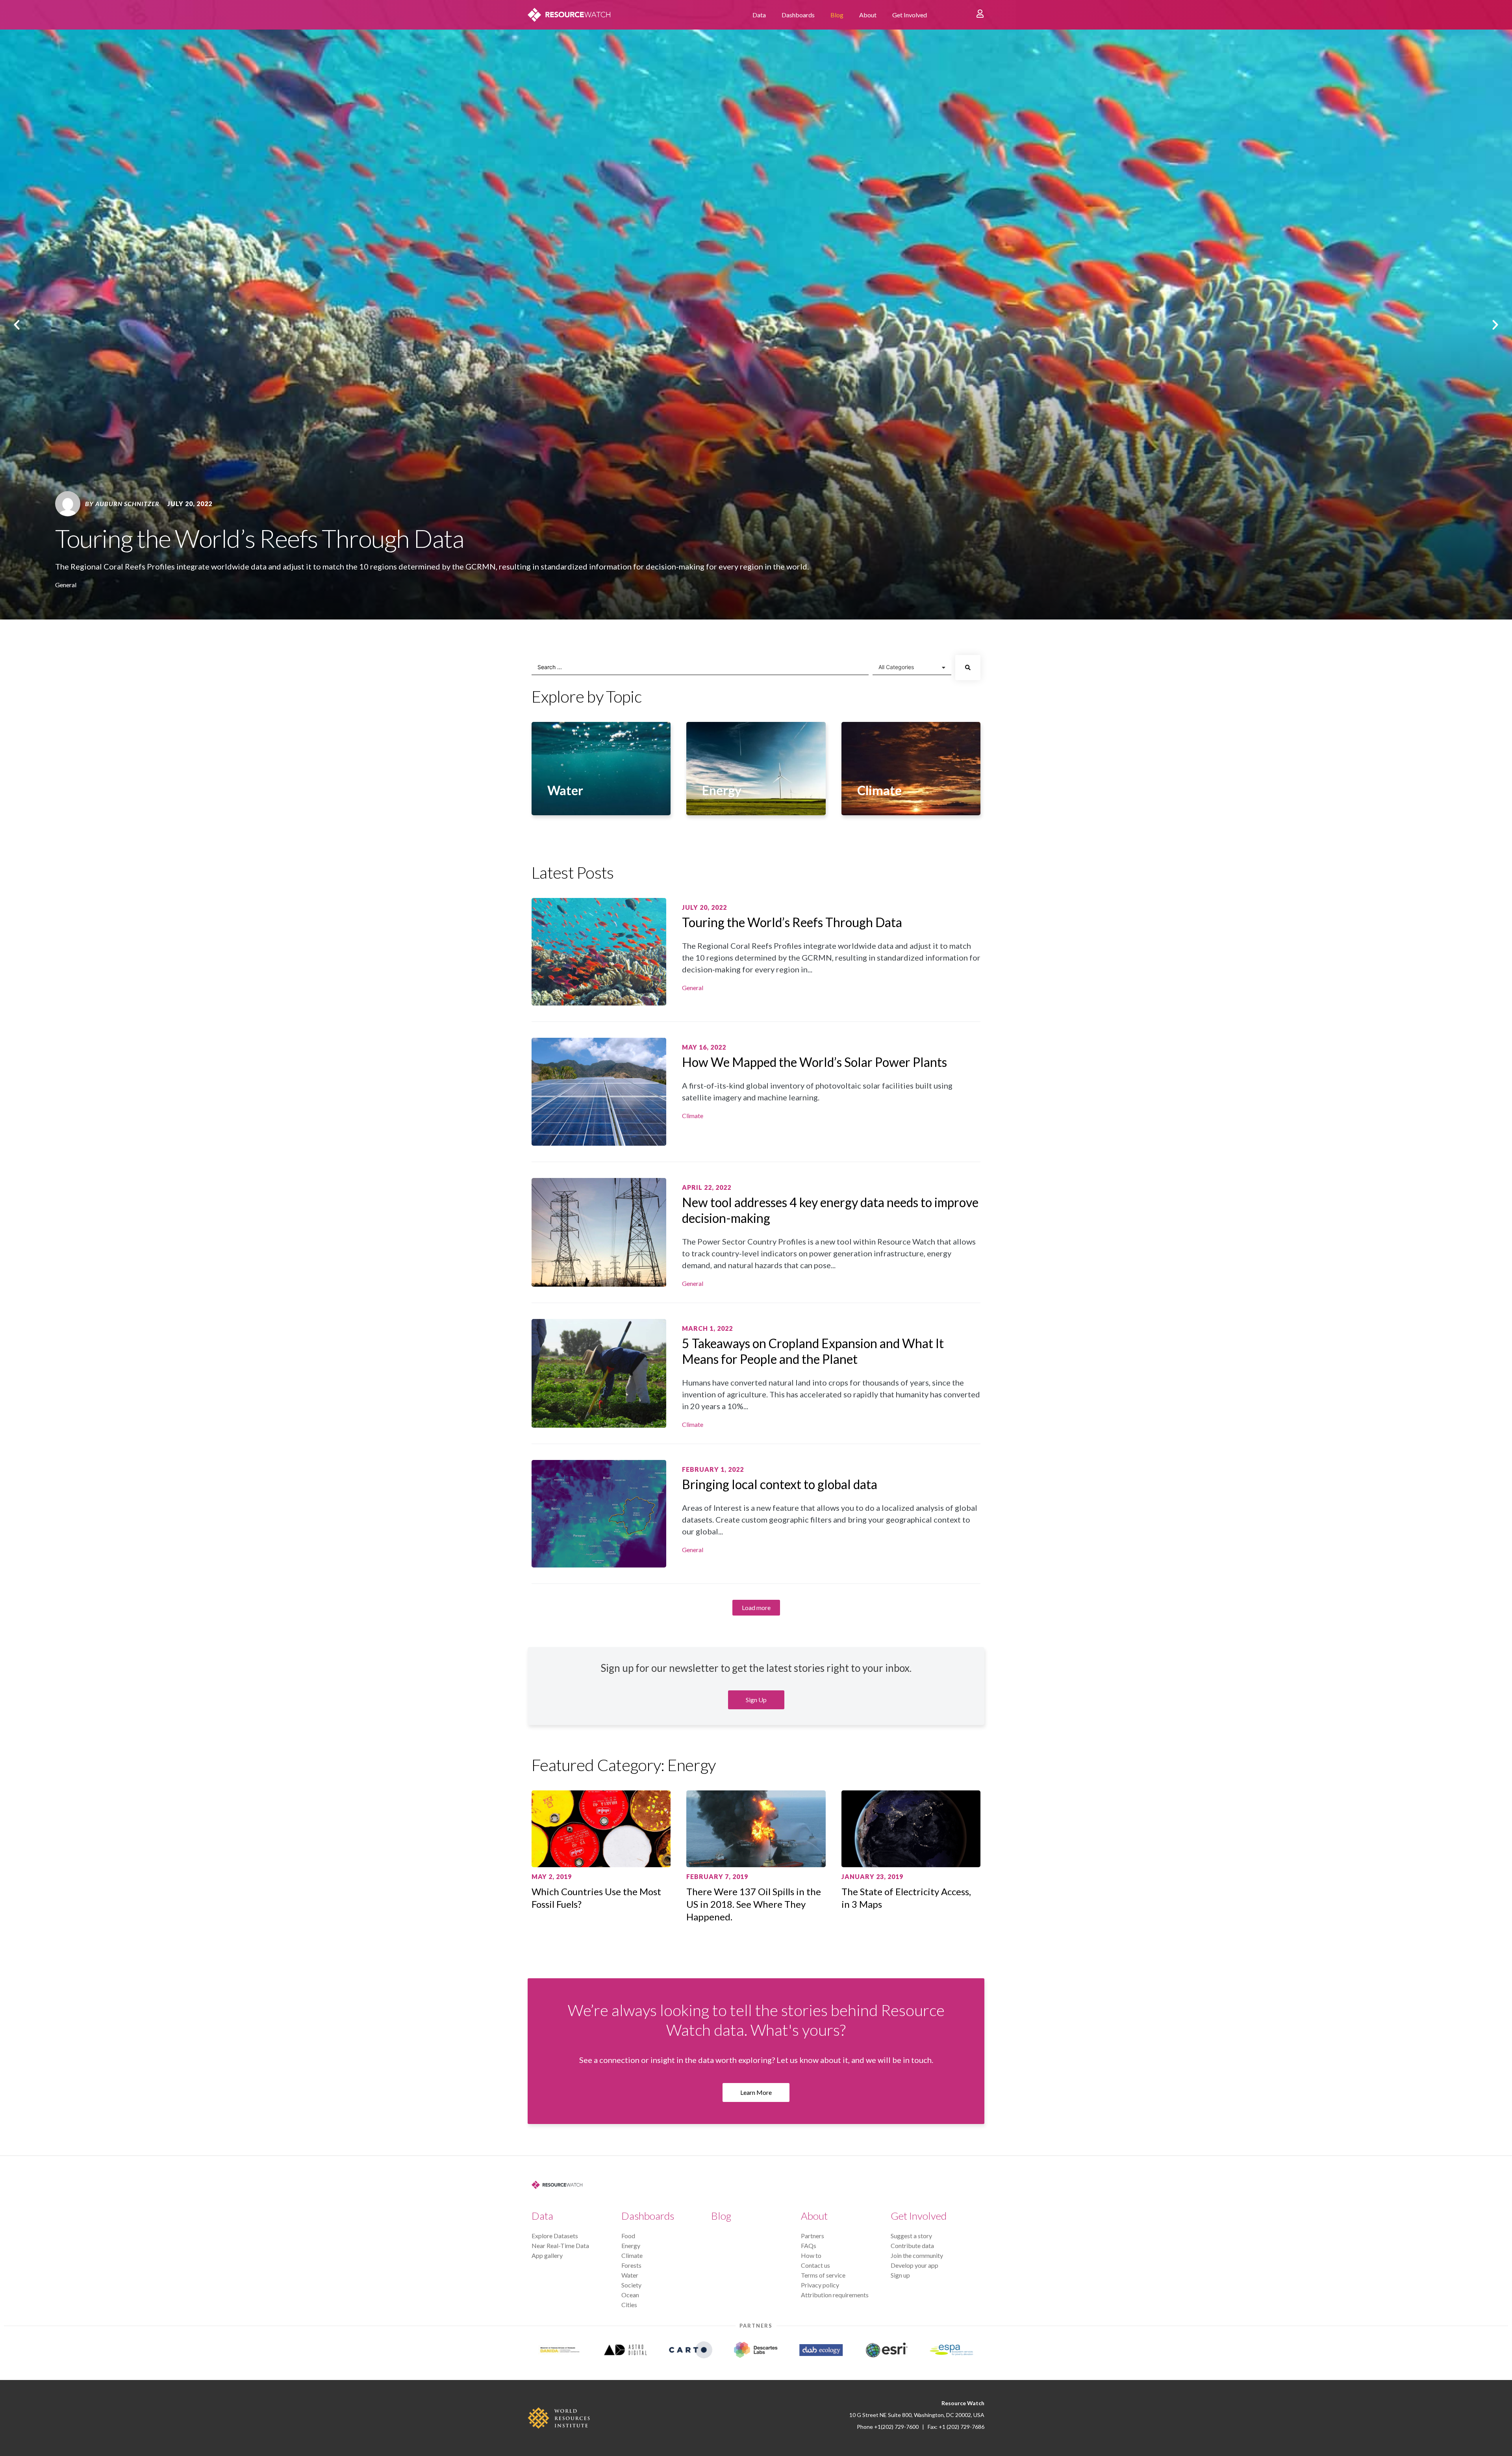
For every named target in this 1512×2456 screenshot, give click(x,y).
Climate (693, 1116)
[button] (17, 325)
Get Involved (910, 15)
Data (759, 15)
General (66, 585)
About (868, 15)
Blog (837, 15)
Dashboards (798, 15)
